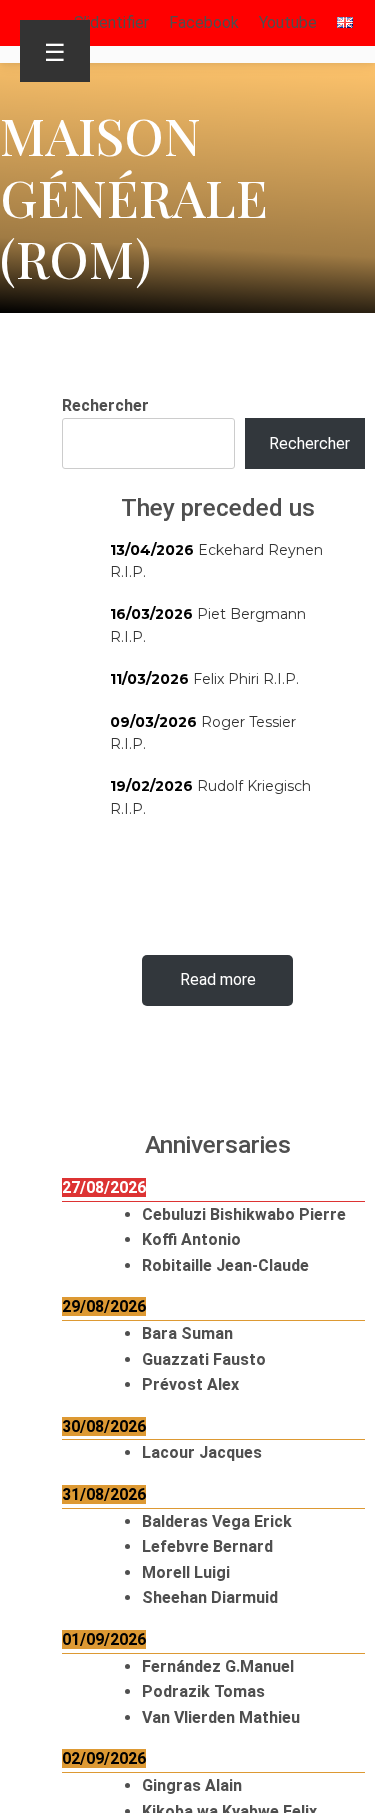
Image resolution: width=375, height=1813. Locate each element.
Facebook (204, 22)
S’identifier (111, 22)
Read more (218, 979)
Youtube (288, 22)
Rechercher (105, 405)
